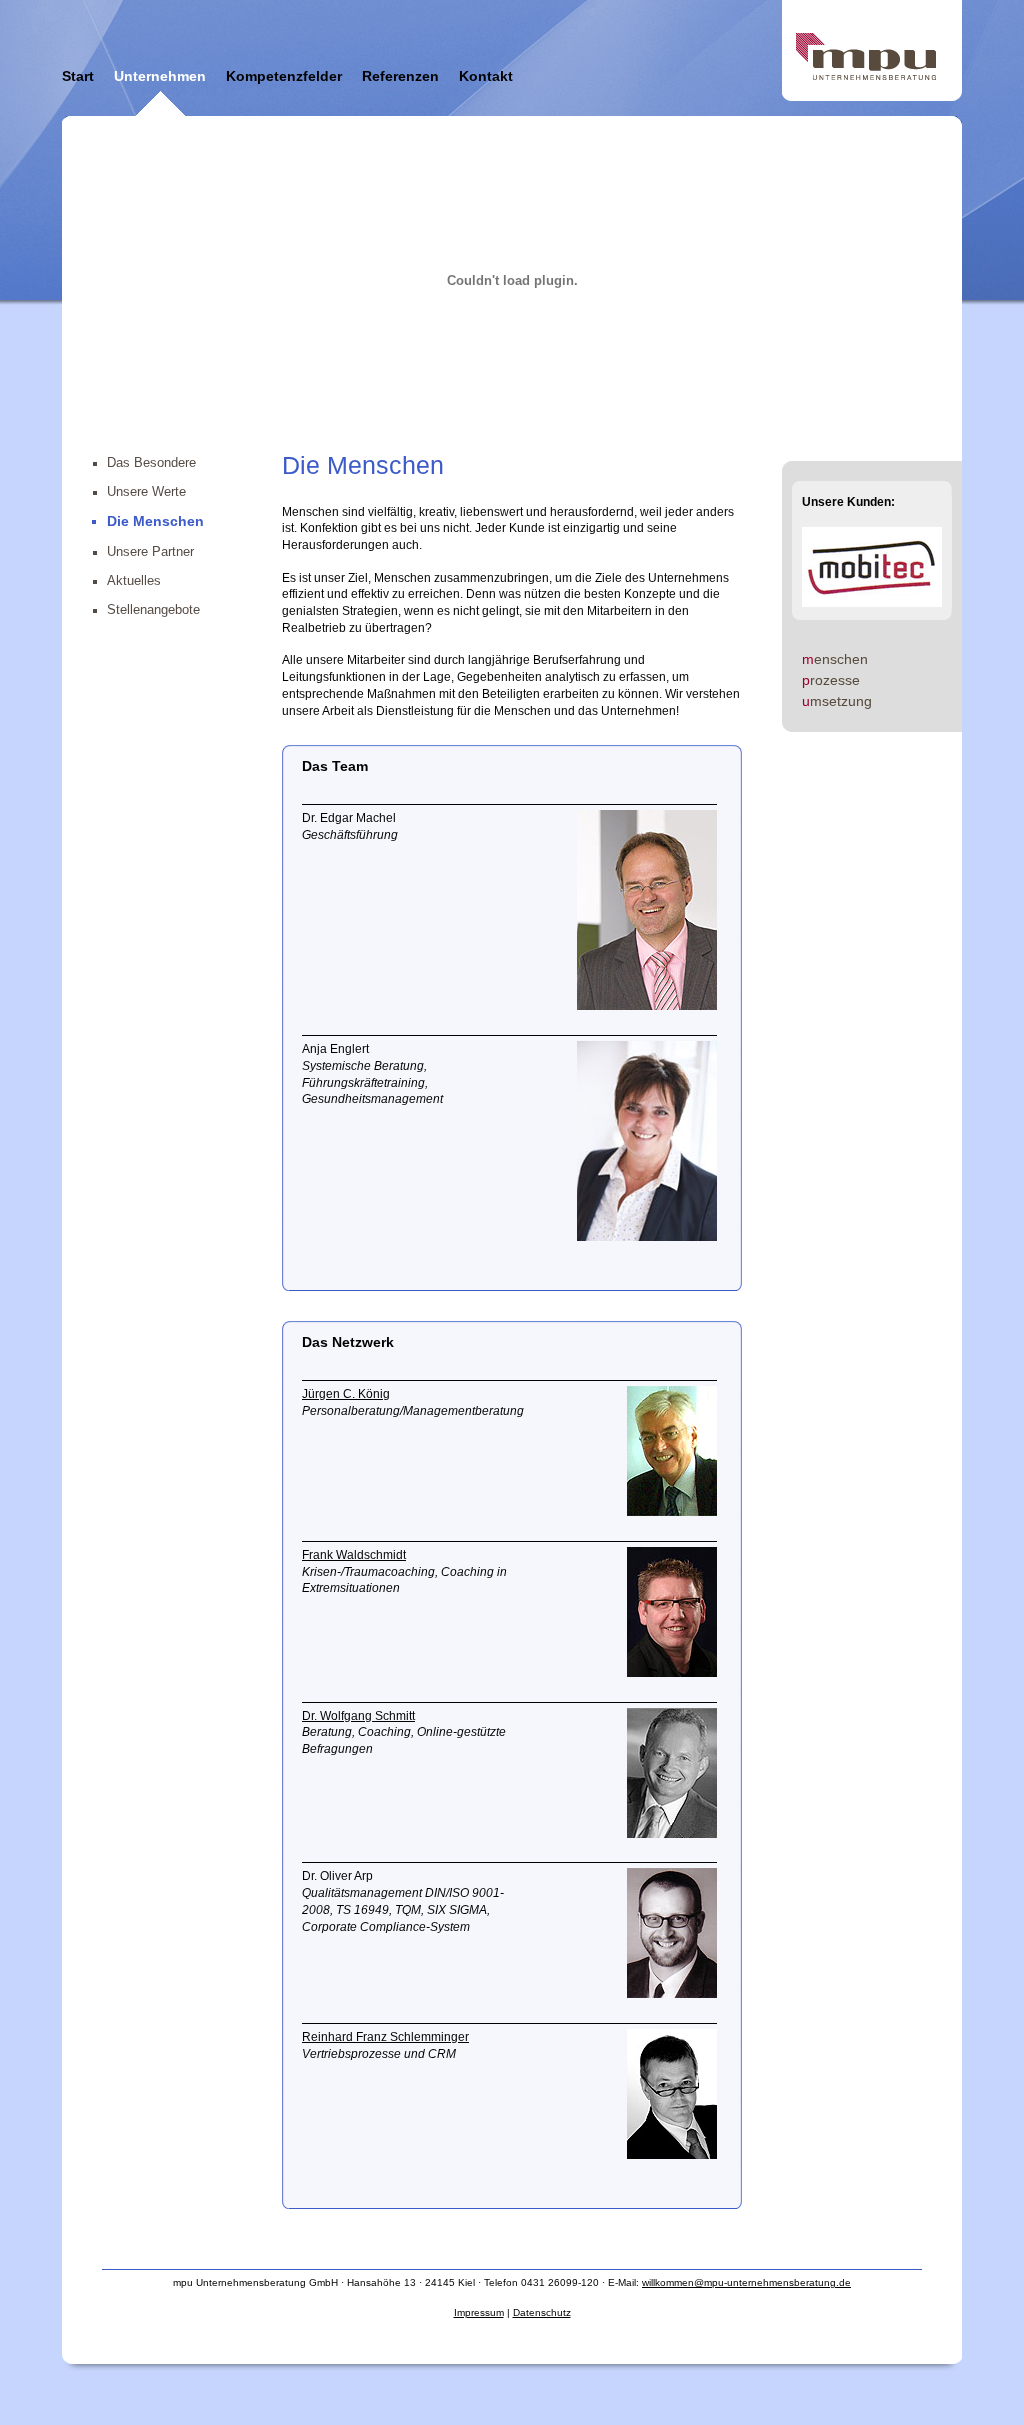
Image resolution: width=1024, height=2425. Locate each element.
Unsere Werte (146, 491)
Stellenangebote (153, 609)
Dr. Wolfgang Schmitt (358, 1716)
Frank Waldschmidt (354, 1555)
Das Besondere (151, 462)
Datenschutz (542, 2312)
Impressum (479, 2312)
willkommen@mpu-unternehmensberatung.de (746, 2282)
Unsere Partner (150, 551)
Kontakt (486, 76)
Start (78, 76)
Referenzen (400, 76)
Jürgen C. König (346, 1394)
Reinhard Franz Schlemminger (385, 2037)
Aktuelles (134, 580)
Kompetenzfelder (284, 76)
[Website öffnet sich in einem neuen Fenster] (672, 1512)
